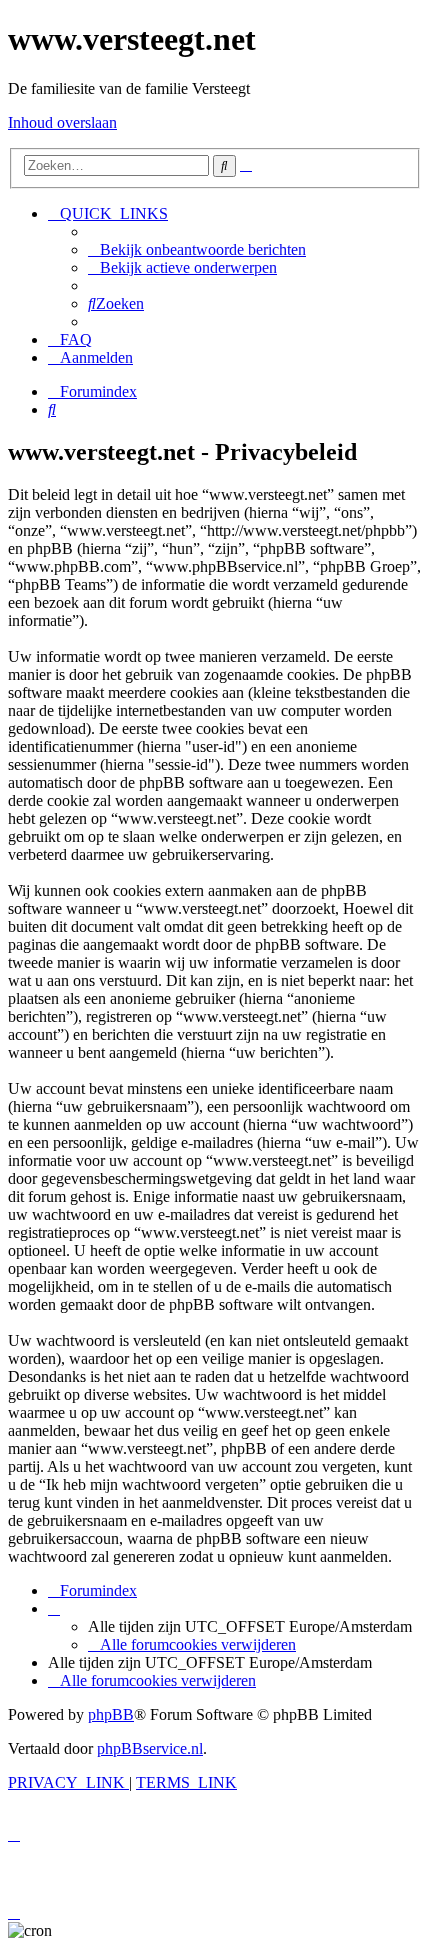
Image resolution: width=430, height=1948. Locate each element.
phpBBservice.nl (150, 1748)
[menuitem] (197, 249)
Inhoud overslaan (62, 122)
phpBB (111, 1714)
